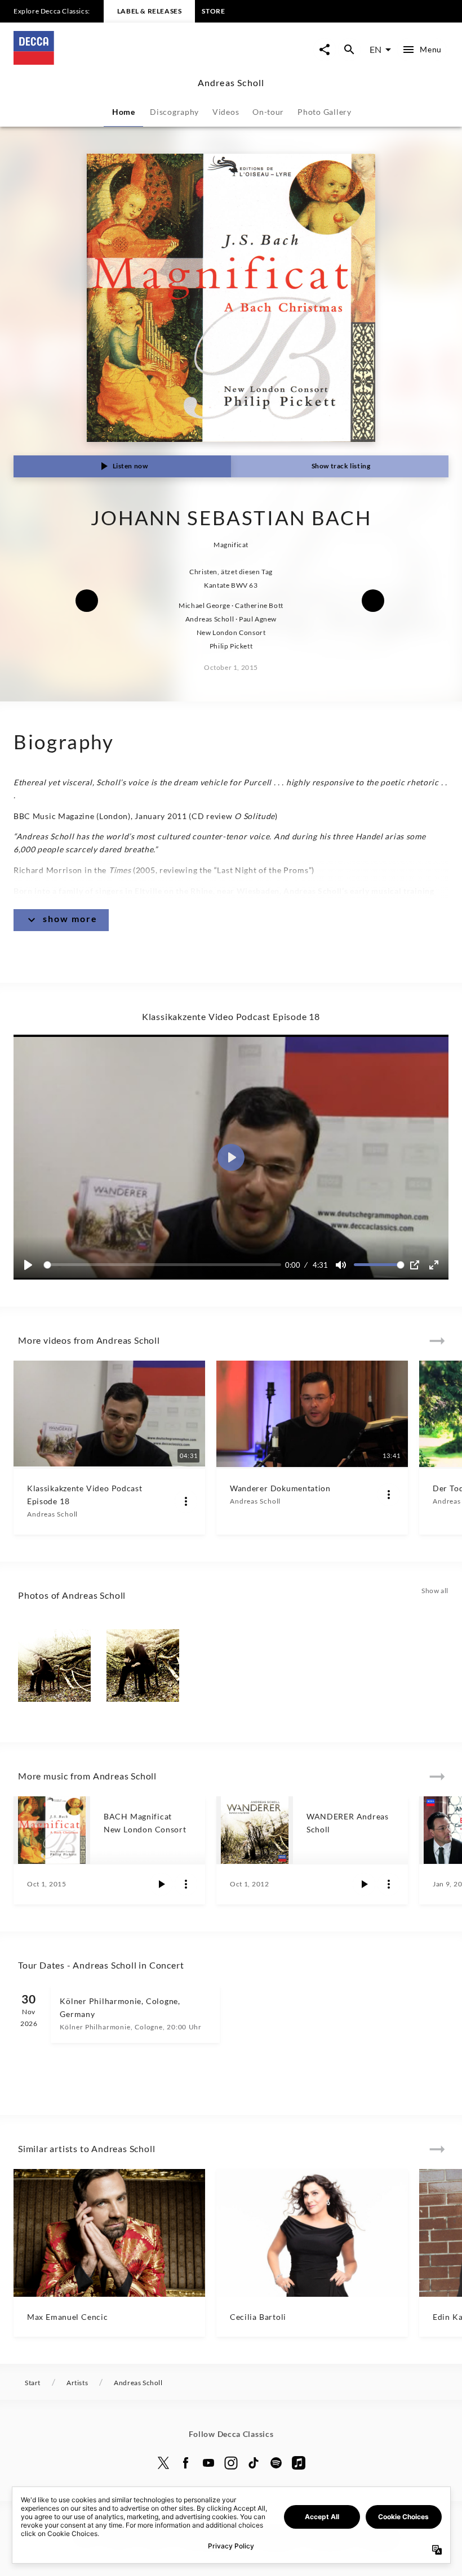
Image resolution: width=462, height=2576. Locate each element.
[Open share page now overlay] (325, 50)
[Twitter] (163, 2463)
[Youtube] (208, 2463)
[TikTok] (254, 2463)
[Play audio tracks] (161, 1884)
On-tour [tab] (268, 112)
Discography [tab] (174, 112)
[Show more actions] (186, 1501)
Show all (435, 1591)
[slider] (164, 1265)
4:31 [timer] (320, 1265)
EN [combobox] (376, 49)
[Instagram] (231, 2463)
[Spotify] (276, 2463)
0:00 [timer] (293, 1265)
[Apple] (299, 2463)
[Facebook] (186, 2463)
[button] (231, 1157)
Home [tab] (124, 112)
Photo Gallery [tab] (325, 112)
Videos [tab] (226, 112)
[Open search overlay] (349, 50)
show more (70, 918)
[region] (231, 1157)
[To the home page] (122, 61)
